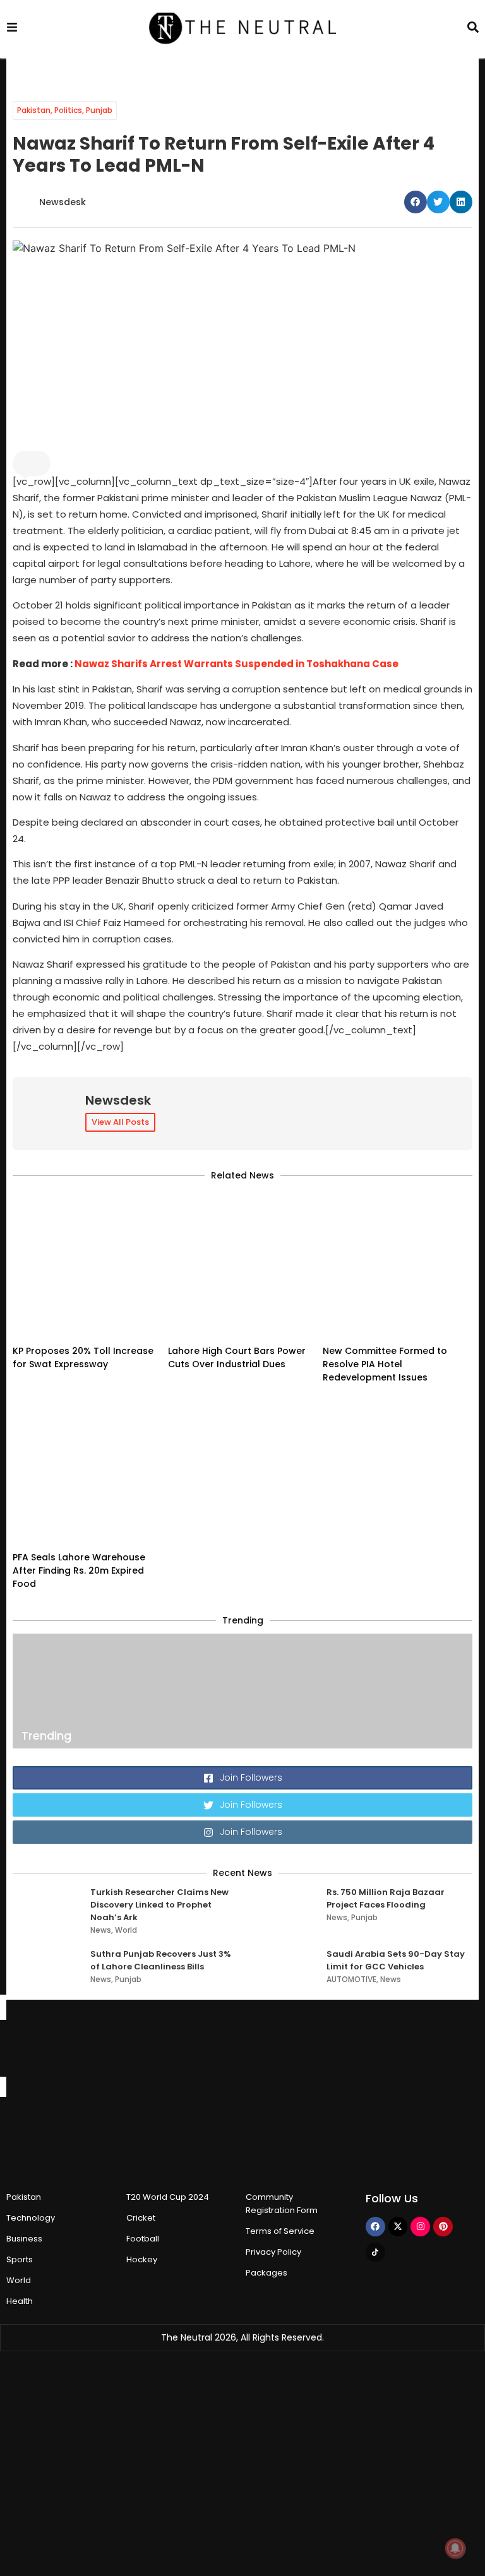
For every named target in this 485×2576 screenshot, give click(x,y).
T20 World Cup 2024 (168, 2197)
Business (24, 2239)
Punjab (99, 110)
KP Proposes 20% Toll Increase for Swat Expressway (83, 1357)
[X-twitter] (398, 2227)
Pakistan (34, 110)
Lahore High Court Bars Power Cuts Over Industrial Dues (237, 1357)
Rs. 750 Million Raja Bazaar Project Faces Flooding (386, 1898)
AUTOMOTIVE (351, 1979)
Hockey (142, 2259)
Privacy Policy (273, 2252)
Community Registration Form (282, 2204)
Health (20, 2301)
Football (143, 2239)
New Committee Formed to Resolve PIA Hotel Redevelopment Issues (385, 1364)
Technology (31, 2218)
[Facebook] (375, 2227)
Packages (266, 2273)
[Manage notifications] (455, 2548)
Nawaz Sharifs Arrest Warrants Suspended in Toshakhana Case (237, 664)
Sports (20, 2259)
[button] (416, 202)
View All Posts (120, 1122)
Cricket (141, 2218)
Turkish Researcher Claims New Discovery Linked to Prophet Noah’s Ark (159, 1905)
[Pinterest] (443, 2227)
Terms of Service (280, 2231)
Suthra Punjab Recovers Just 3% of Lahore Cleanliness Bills (161, 1960)
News (101, 1930)
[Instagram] (420, 2227)
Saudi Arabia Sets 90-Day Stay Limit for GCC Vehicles (396, 1960)
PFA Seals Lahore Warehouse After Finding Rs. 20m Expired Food (79, 1570)
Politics (68, 110)
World (126, 1930)
